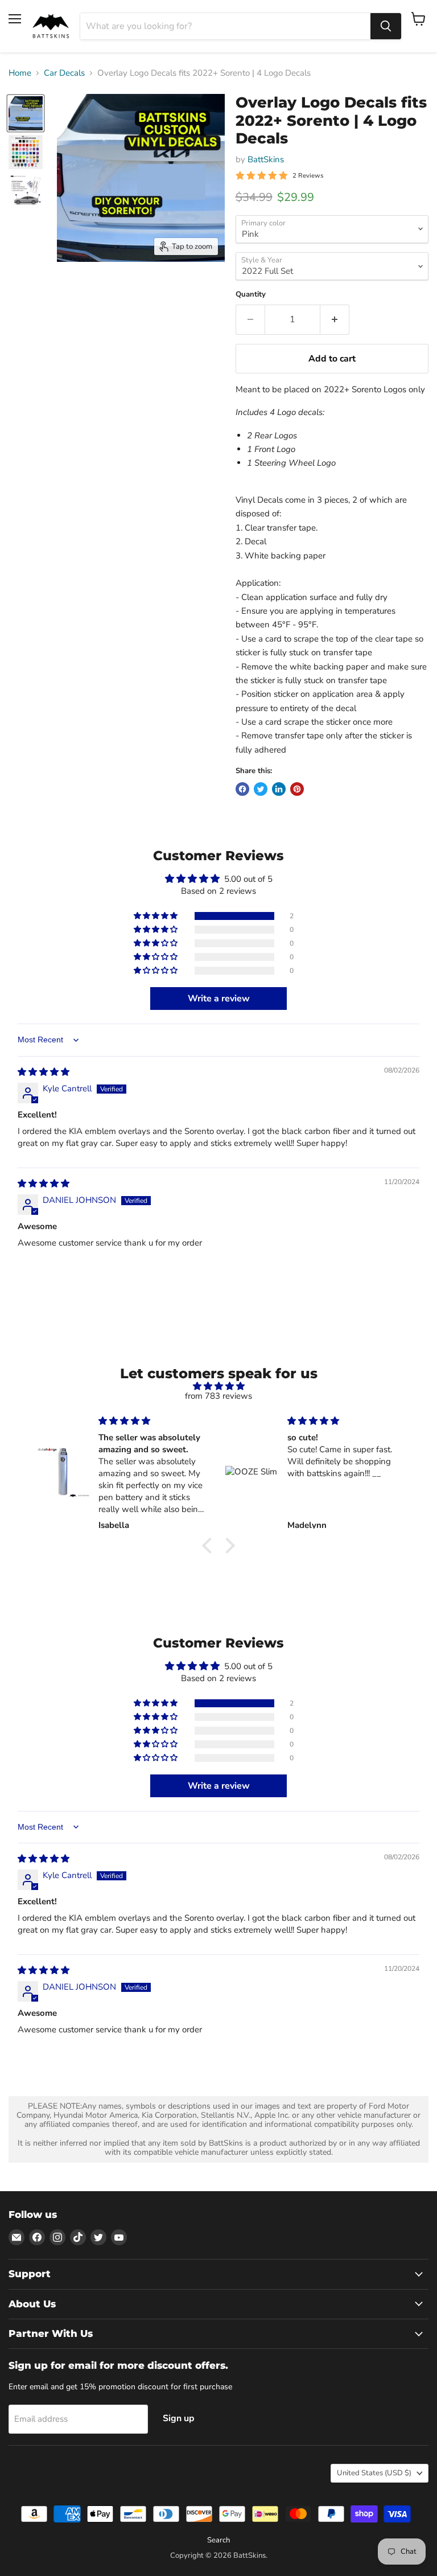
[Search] (386, 26)
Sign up (179, 2418)
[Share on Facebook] (242, 789)
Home (20, 73)
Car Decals (64, 73)
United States (374, 2473)
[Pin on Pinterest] (297, 789)
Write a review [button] (219, 999)
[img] (44, 1072)
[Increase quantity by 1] (335, 319)
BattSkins (266, 159)
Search (218, 2540)
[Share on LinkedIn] (279, 789)
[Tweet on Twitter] (261, 789)
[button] (156, 916)
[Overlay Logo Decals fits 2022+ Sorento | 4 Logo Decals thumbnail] (26, 113)
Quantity (251, 295)
